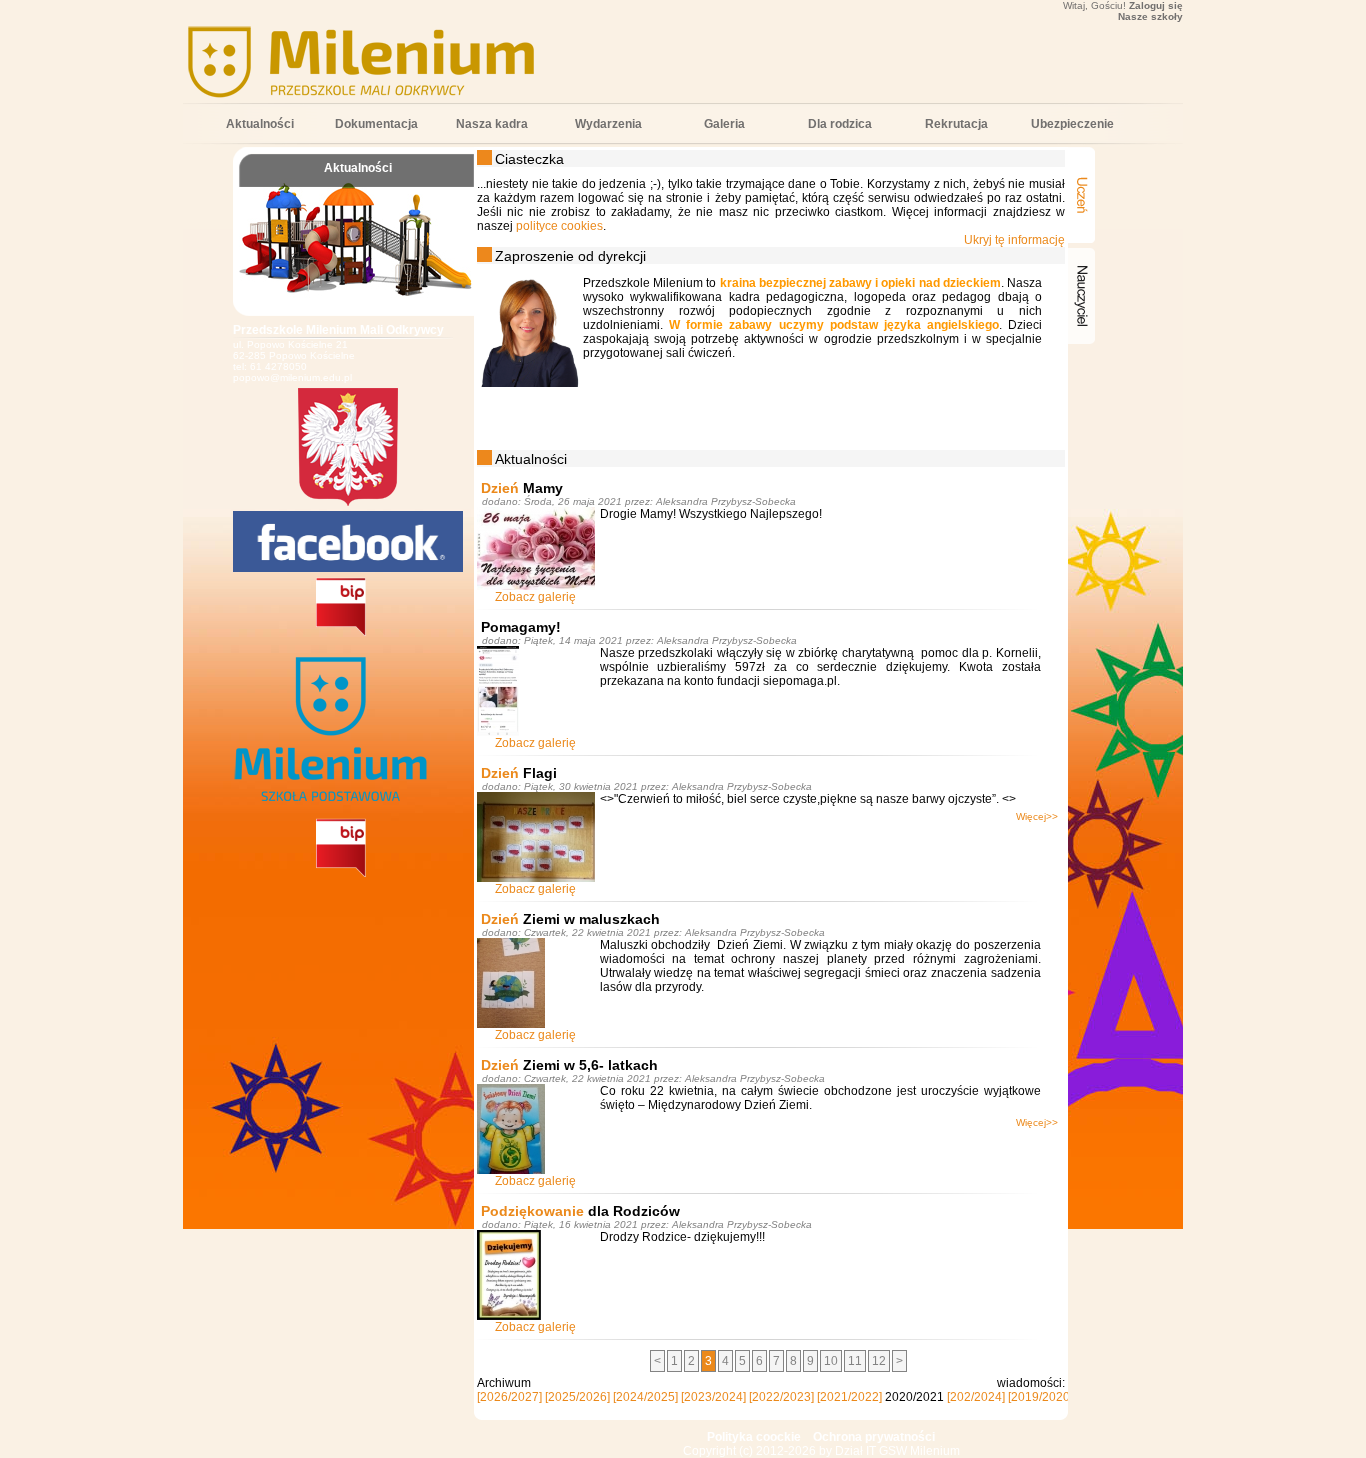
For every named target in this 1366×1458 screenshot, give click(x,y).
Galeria (724, 124)
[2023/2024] (713, 1397)
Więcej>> (1037, 816)
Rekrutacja (956, 124)
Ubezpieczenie (1072, 124)
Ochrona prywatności (874, 1437)
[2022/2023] (781, 1397)
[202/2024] (976, 1397)
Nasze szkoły (1150, 16)
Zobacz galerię (535, 597)
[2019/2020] (1040, 1397)
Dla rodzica (840, 124)
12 (879, 1361)
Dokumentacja (376, 124)
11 (855, 1361)
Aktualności (260, 124)
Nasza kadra (492, 124)
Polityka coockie (754, 1437)
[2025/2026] (577, 1397)
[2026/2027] (509, 1397)
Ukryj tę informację (1014, 240)
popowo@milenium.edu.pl (292, 377)
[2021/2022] (849, 1397)
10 (831, 1361)
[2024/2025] (645, 1397)
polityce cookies (559, 226)
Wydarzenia (608, 124)
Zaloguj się (1156, 5)
